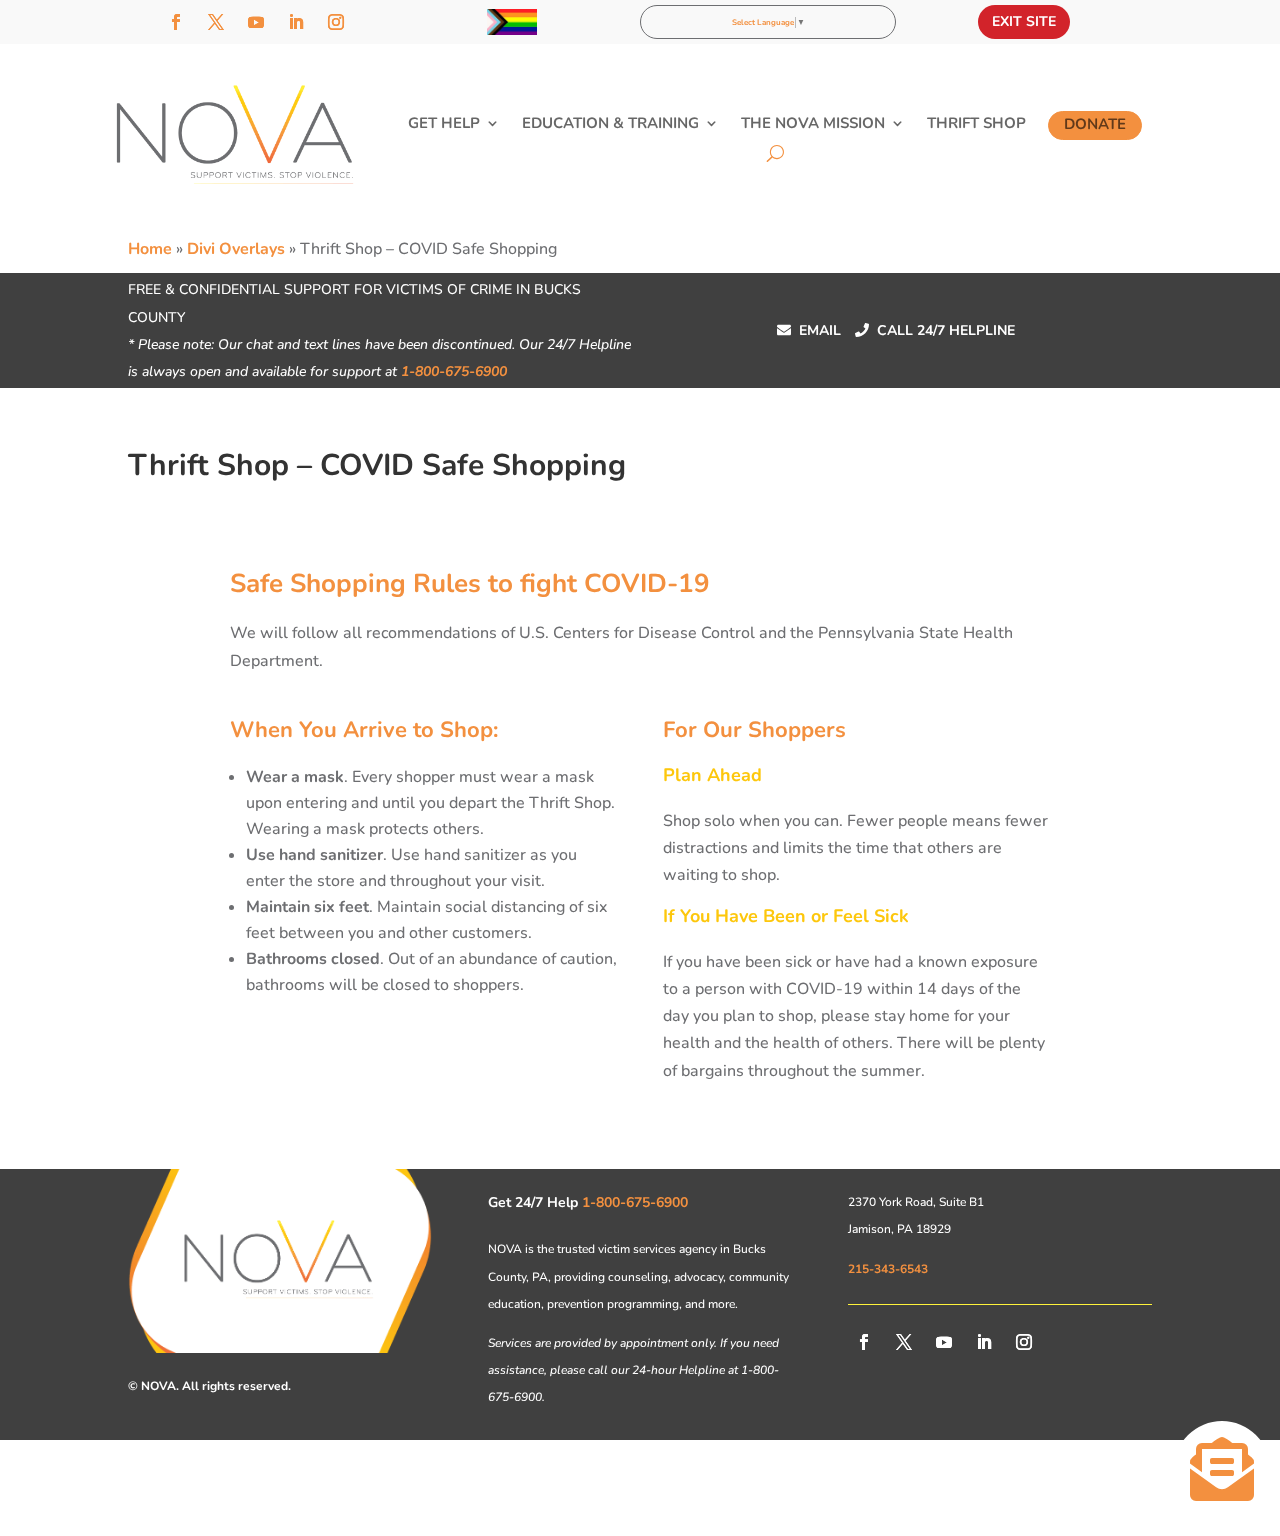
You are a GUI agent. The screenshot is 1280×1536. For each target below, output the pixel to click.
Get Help (444, 124)
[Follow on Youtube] (256, 22)
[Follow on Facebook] (176, 22)
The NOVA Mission (813, 124)
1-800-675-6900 (454, 371)
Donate (1095, 124)
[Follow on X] (216, 22)
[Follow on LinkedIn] (296, 22)
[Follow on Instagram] (336, 22)
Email (809, 330)
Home (150, 249)
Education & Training (610, 124)
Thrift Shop (976, 124)
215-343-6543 (888, 1269)
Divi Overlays (236, 249)
